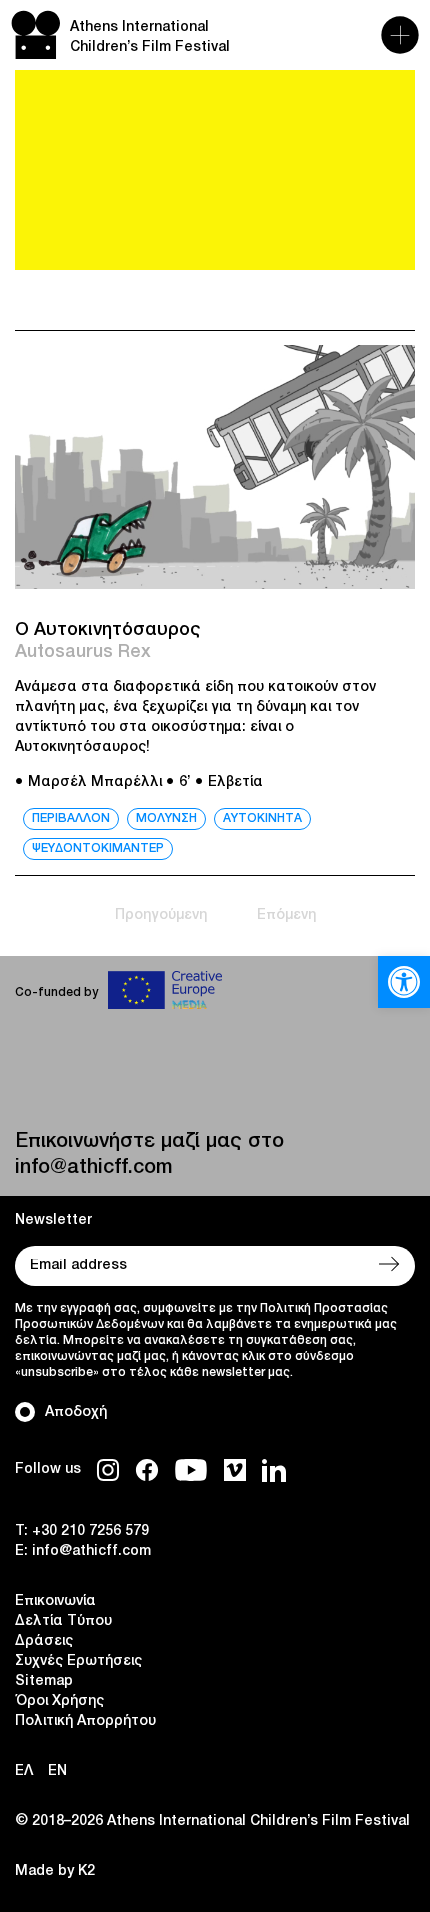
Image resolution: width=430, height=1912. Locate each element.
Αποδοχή (76, 1412)
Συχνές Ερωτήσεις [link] (78, 1661)
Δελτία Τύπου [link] (63, 1621)
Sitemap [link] (44, 1681)
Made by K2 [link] (55, 1871)
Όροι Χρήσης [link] (59, 1701)
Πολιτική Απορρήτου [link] (85, 1721)
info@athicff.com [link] (93, 1168)
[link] (404, 982)
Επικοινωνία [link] (55, 1601)
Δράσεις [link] (44, 1641)
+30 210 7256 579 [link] (90, 1531)
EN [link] (57, 1771)
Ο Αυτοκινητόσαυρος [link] (108, 630)
